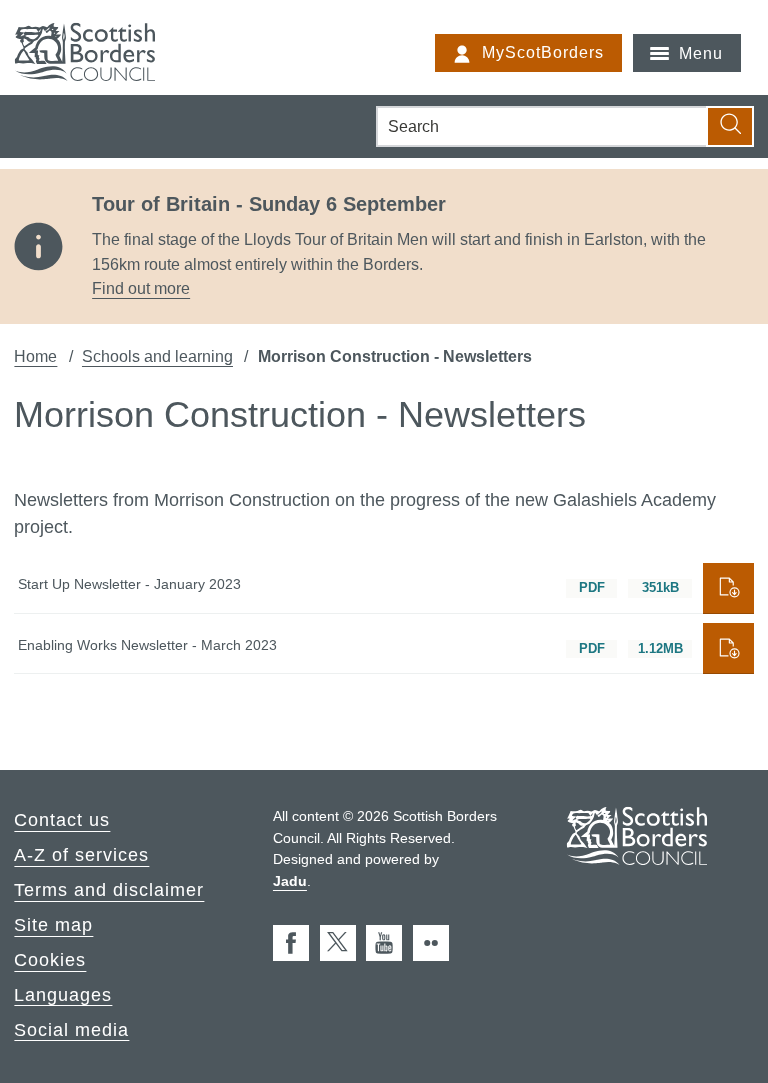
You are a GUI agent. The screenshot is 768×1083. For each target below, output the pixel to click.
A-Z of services (81, 855)
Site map (53, 925)
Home (35, 356)
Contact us (62, 820)
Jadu (290, 881)
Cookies (50, 960)
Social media (71, 1029)
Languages (63, 994)
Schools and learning (157, 356)
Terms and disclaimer (109, 890)
